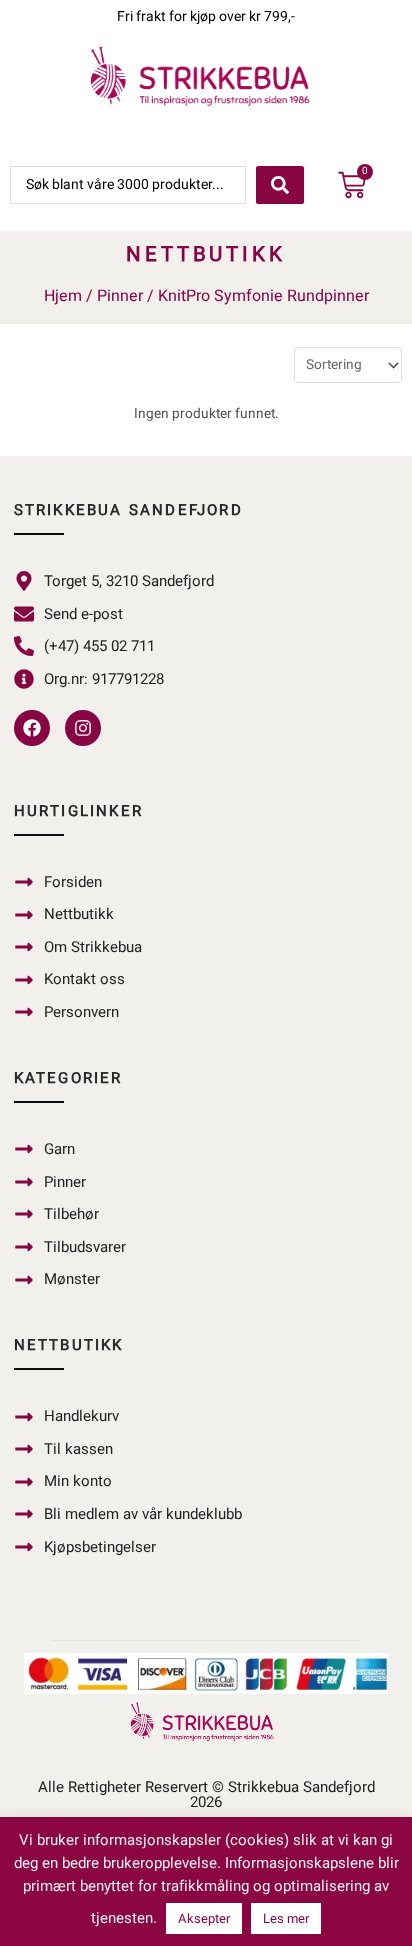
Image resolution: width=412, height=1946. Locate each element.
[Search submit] (280, 185)
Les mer (286, 1918)
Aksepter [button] (204, 1918)
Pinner (120, 296)
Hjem (63, 296)
